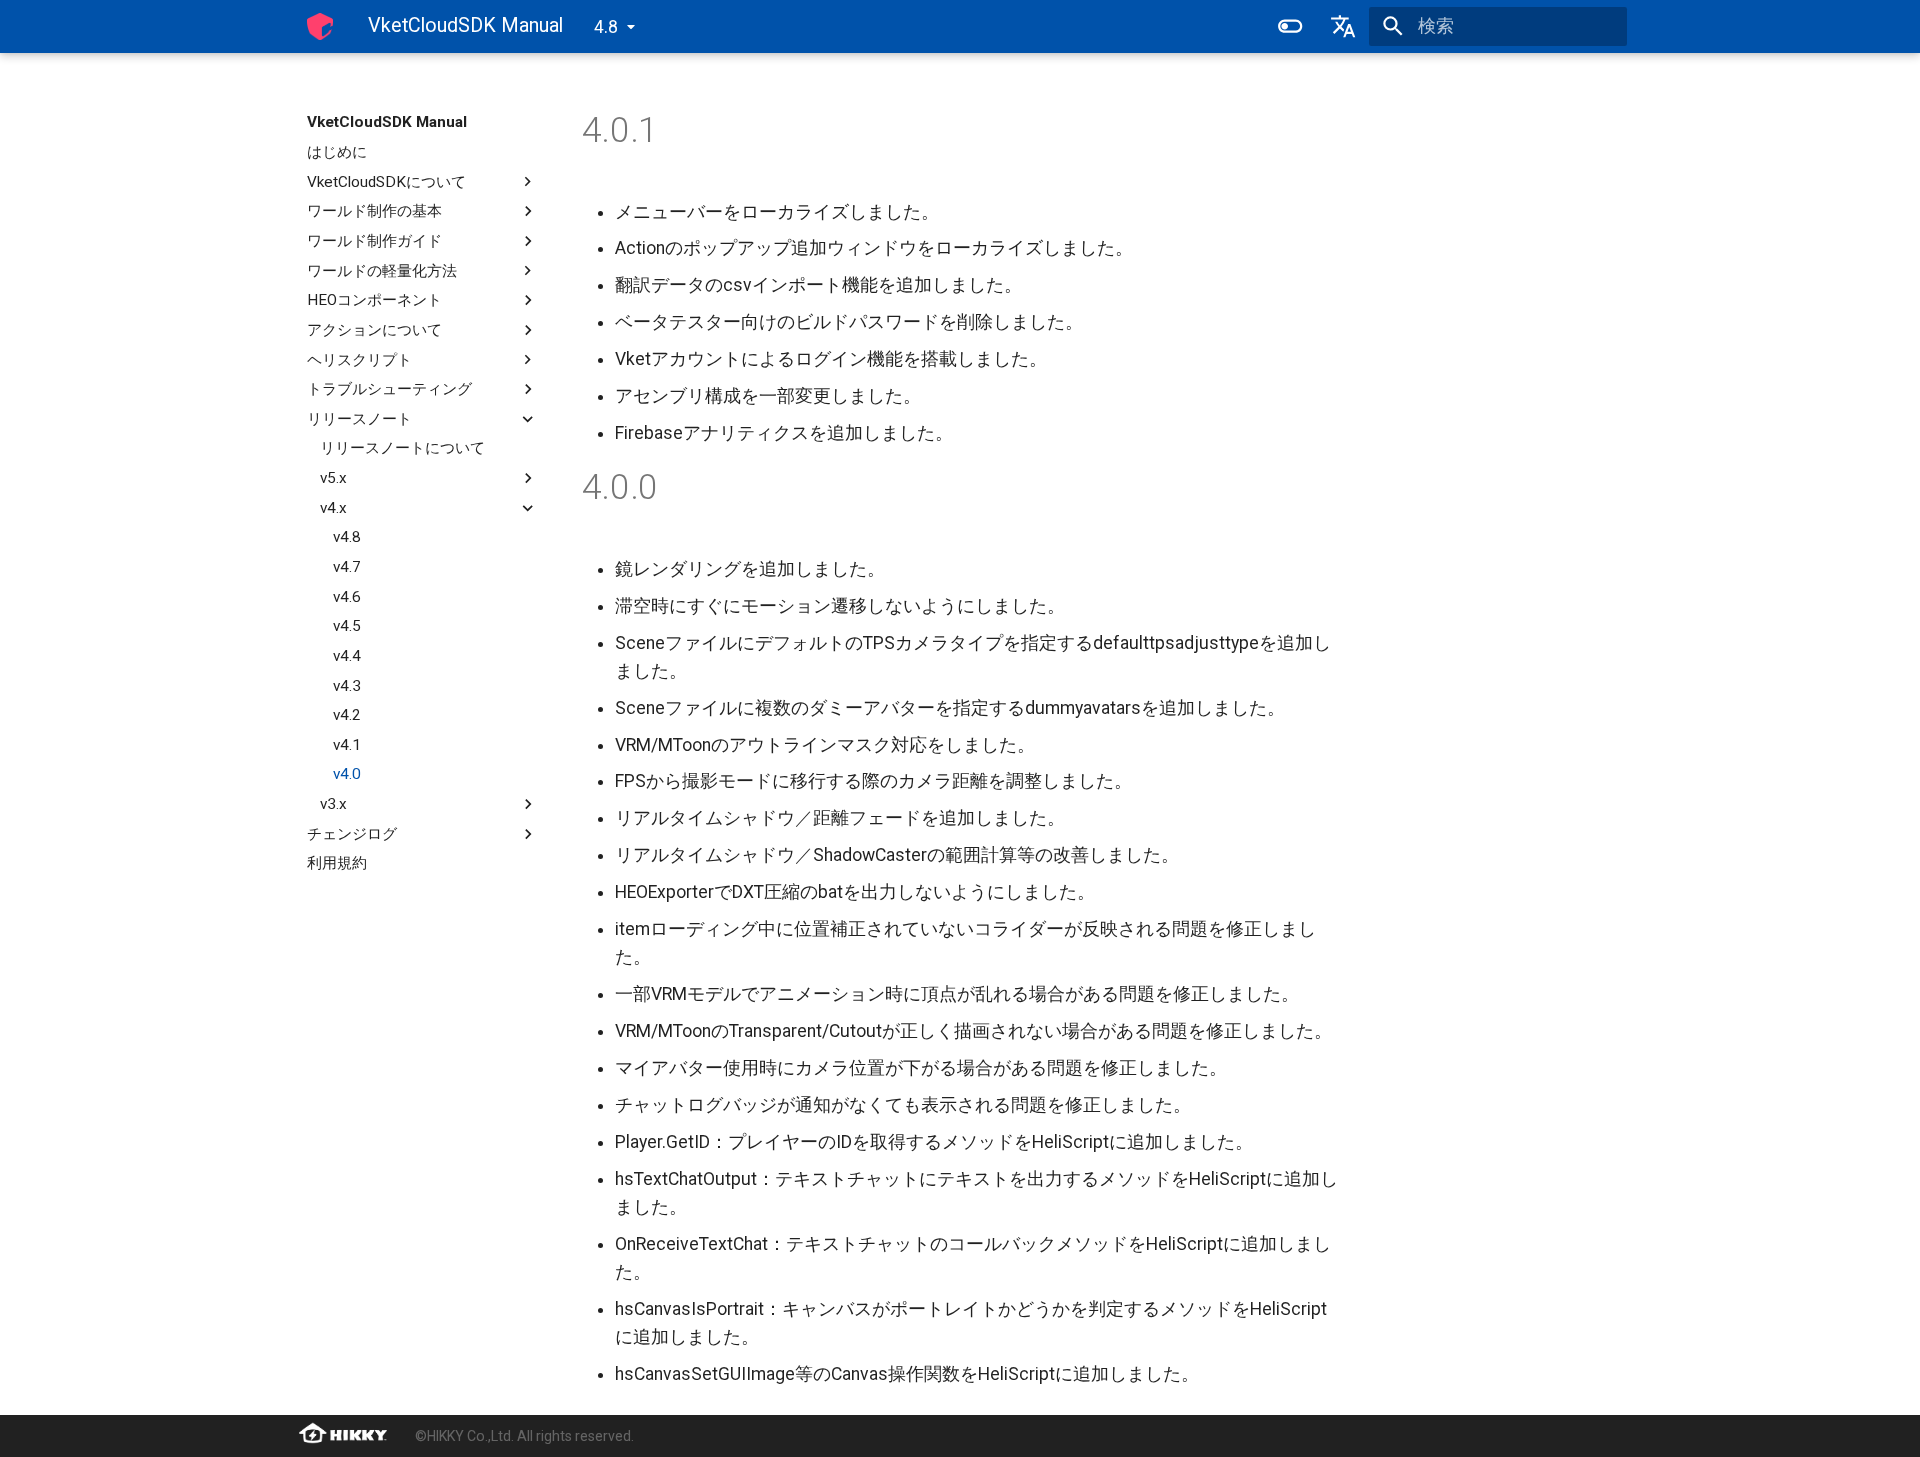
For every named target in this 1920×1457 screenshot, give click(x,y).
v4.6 (347, 596)
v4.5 (347, 626)
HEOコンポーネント (374, 300)
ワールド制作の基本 (374, 211)
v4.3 (347, 685)
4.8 (606, 27)
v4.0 (347, 774)
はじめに (337, 152)
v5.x (333, 478)
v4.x (333, 508)
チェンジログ (352, 834)
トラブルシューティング (389, 389)
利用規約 (337, 863)
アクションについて (374, 330)
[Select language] (1343, 26)
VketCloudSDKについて (386, 181)
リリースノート (359, 419)
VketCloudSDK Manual (387, 122)
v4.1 (347, 745)
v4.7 (347, 567)
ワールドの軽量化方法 (382, 270)
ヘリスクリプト (359, 359)
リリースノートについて (402, 448)
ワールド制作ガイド (374, 241)
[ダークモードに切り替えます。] (1290, 26)
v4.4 (347, 656)
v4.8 (347, 537)
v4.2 (347, 715)
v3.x (333, 804)
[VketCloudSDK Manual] (320, 26)
